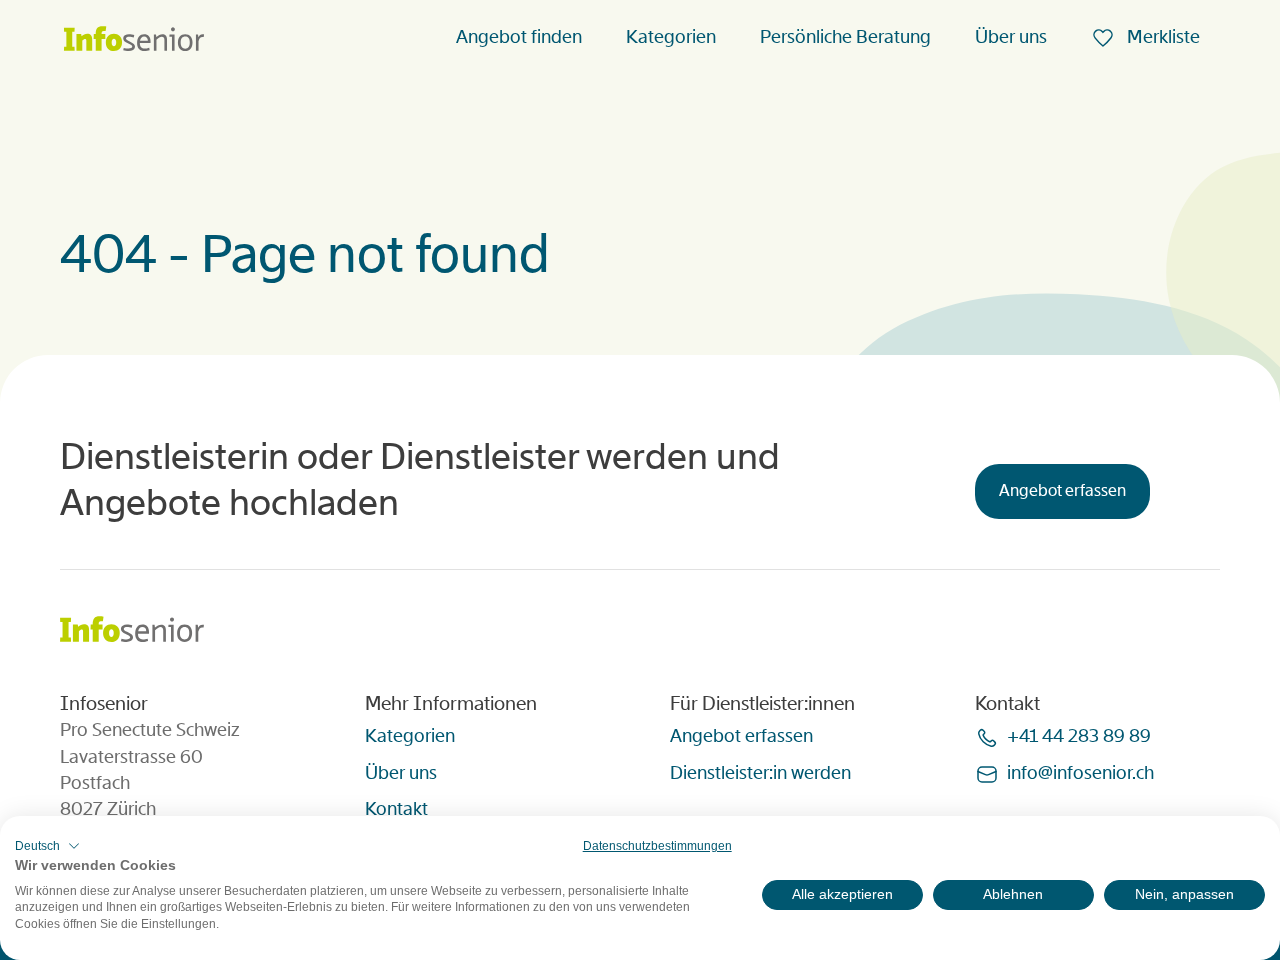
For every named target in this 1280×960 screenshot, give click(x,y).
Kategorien (671, 37)
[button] (47, 846)
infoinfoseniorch (1080, 773)
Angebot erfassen (1062, 490)
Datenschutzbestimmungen (657, 846)
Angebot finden (519, 37)
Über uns (1011, 37)
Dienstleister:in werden (760, 773)
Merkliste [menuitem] (1161, 37)
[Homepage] (134, 40)
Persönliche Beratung (845, 37)
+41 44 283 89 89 (1079, 736)
